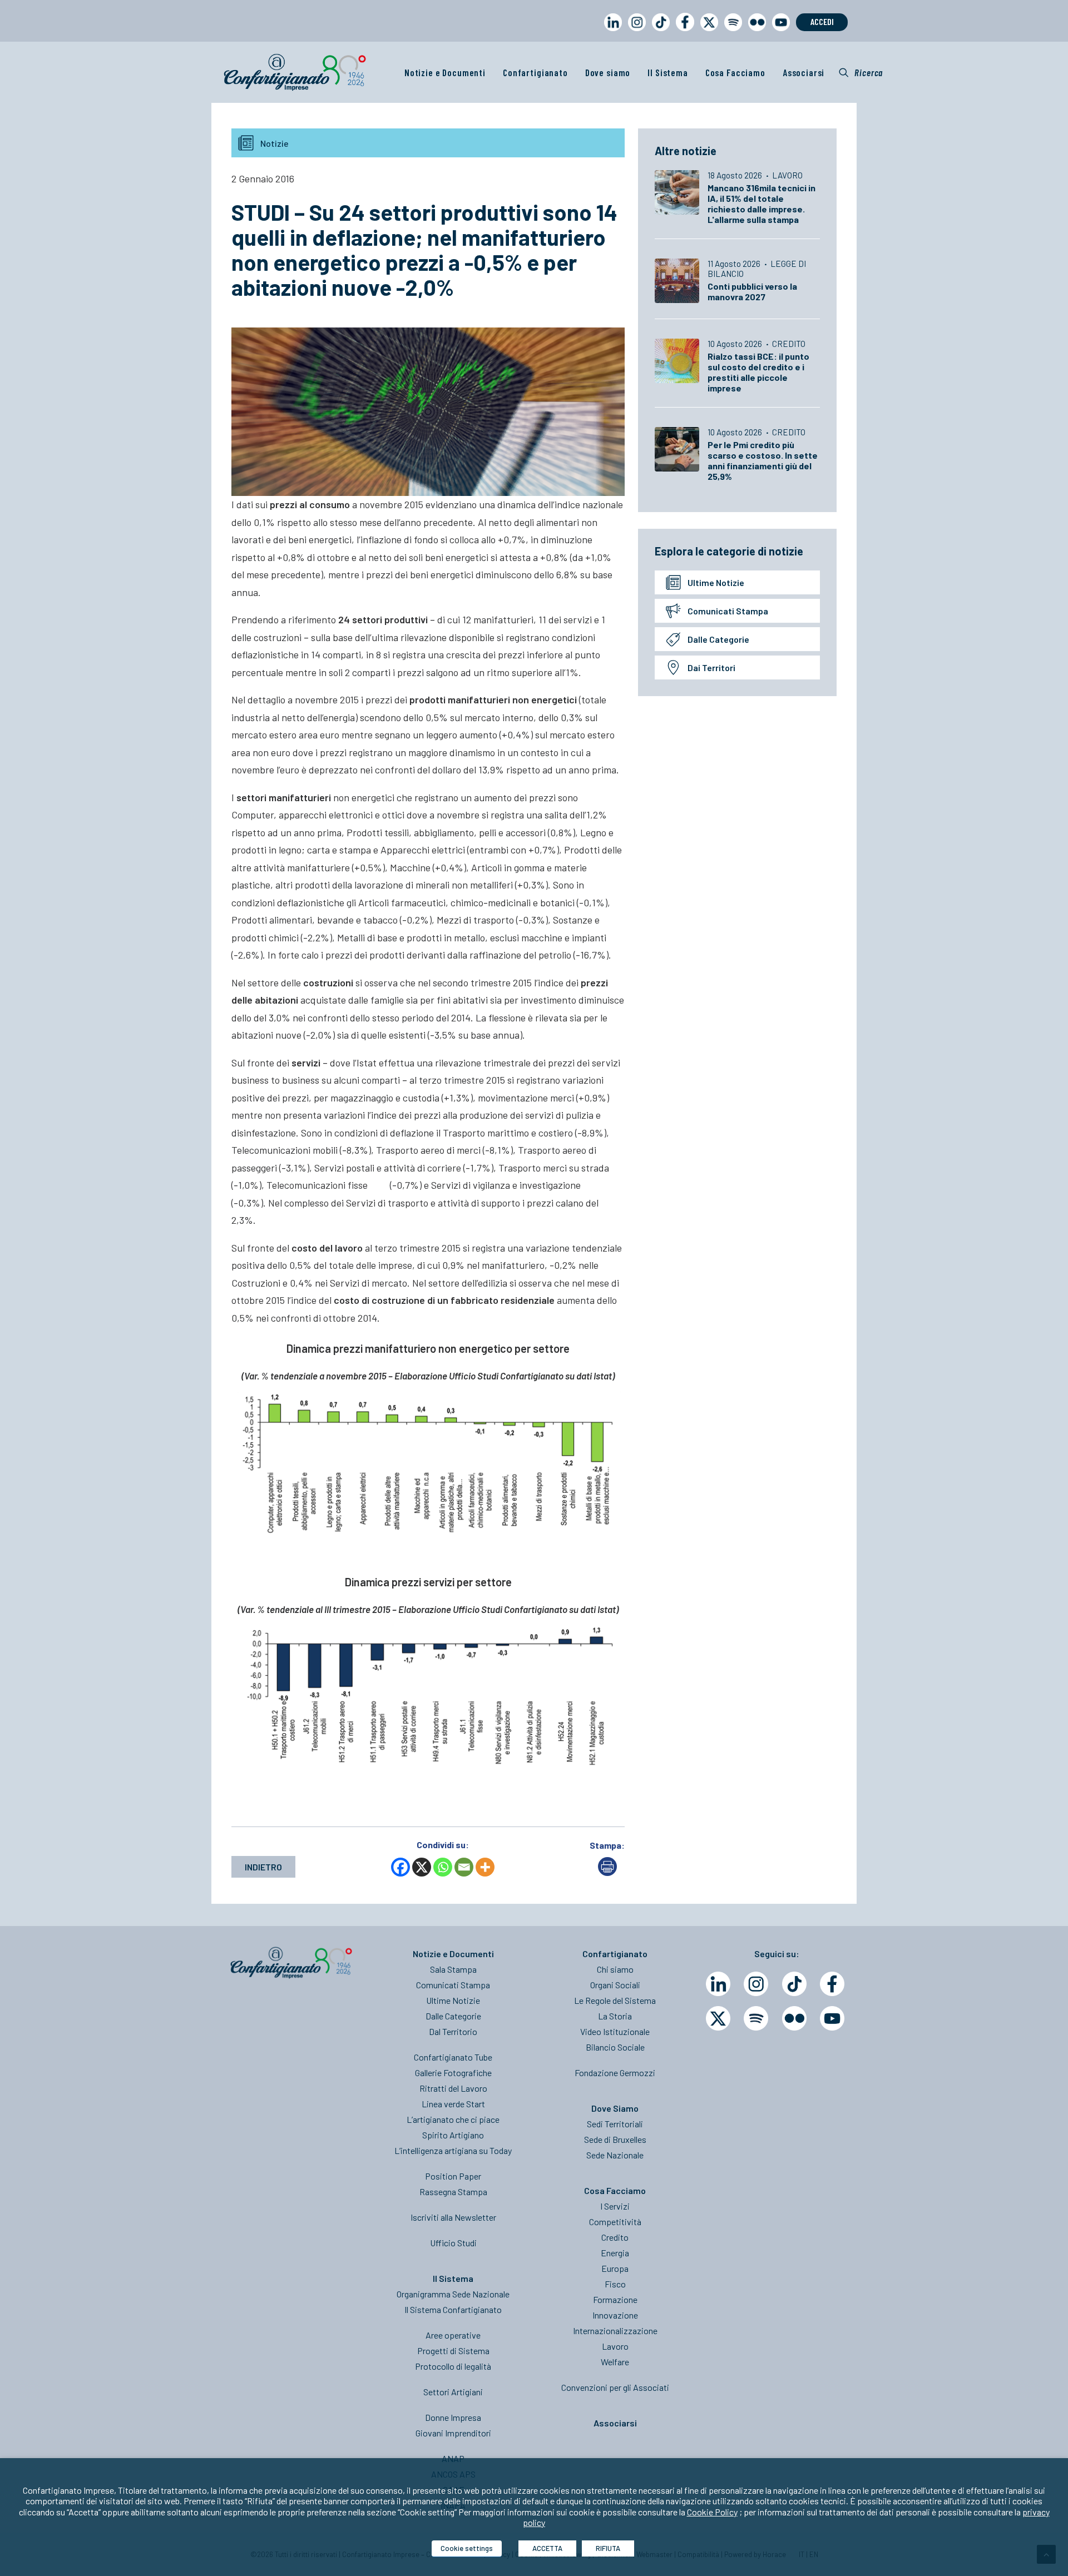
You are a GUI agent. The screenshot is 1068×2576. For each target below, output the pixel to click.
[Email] (464, 1867)
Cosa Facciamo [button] (735, 72)
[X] (422, 1867)
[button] (861, 72)
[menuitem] (611, 33)
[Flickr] (794, 2018)
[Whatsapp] (443, 1867)
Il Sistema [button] (668, 72)
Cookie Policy (712, 2512)
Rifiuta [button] (608, 2548)
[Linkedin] (718, 1984)
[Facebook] (400, 1867)
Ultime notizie (716, 582)
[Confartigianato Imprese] (295, 72)
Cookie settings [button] (467, 2548)
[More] (485, 1867)
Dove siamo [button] (608, 72)
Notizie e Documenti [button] (445, 72)
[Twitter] (718, 2018)
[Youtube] (832, 2018)
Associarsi (804, 72)
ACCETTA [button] (547, 2548)
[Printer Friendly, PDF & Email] (607, 1872)
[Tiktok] (794, 1984)
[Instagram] (756, 1984)
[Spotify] (756, 2018)
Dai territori (711, 667)
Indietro (263, 1867)
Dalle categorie (718, 639)
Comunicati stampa (728, 611)
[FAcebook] (832, 1984)
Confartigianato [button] (535, 72)
